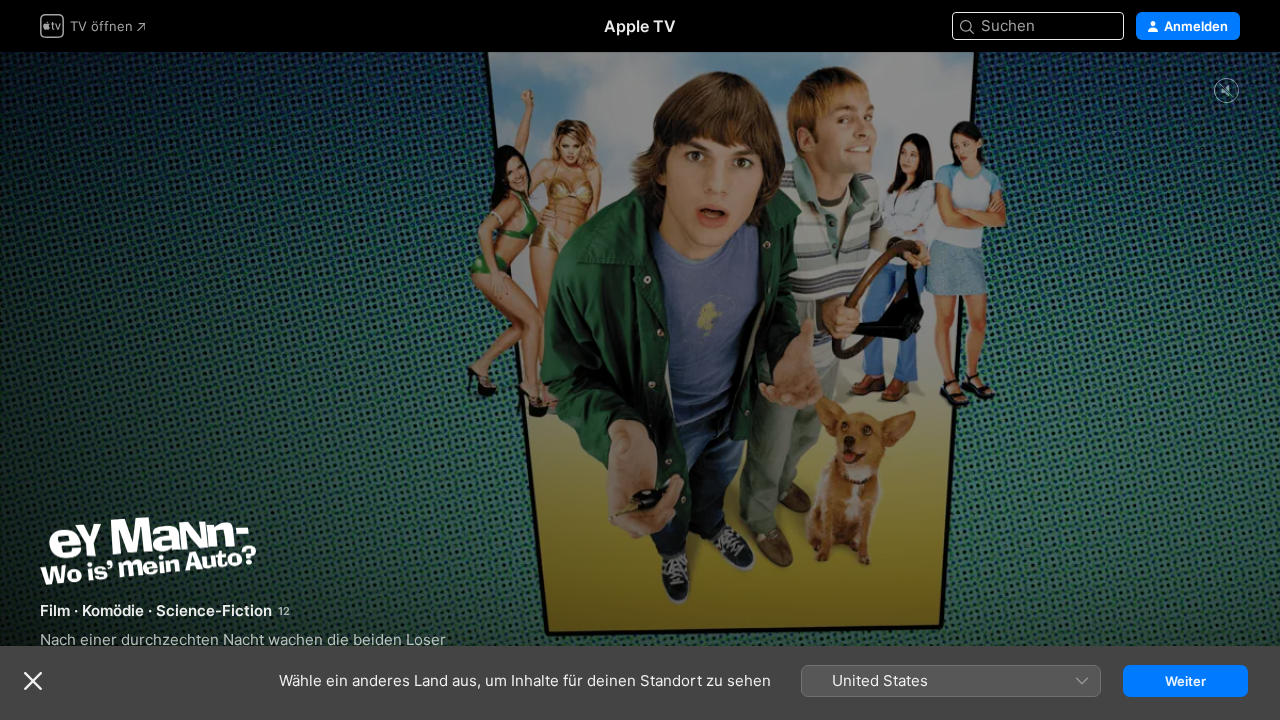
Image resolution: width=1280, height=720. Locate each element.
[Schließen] (33, 681)
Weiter (1185, 681)
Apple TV (640, 26)
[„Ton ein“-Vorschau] (1226, 91)
